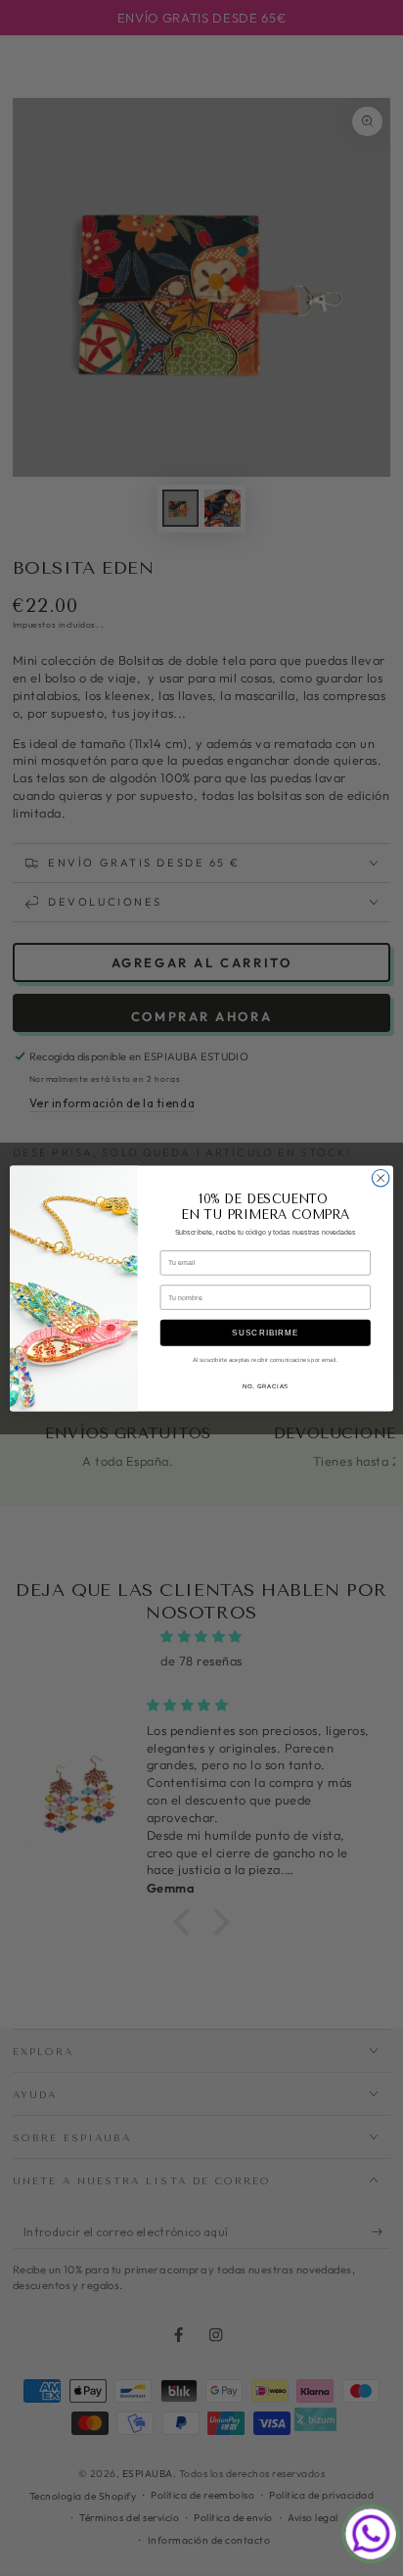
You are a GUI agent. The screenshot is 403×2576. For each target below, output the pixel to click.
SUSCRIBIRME (265, 1332)
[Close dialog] (381, 1178)
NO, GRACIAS (266, 1387)
